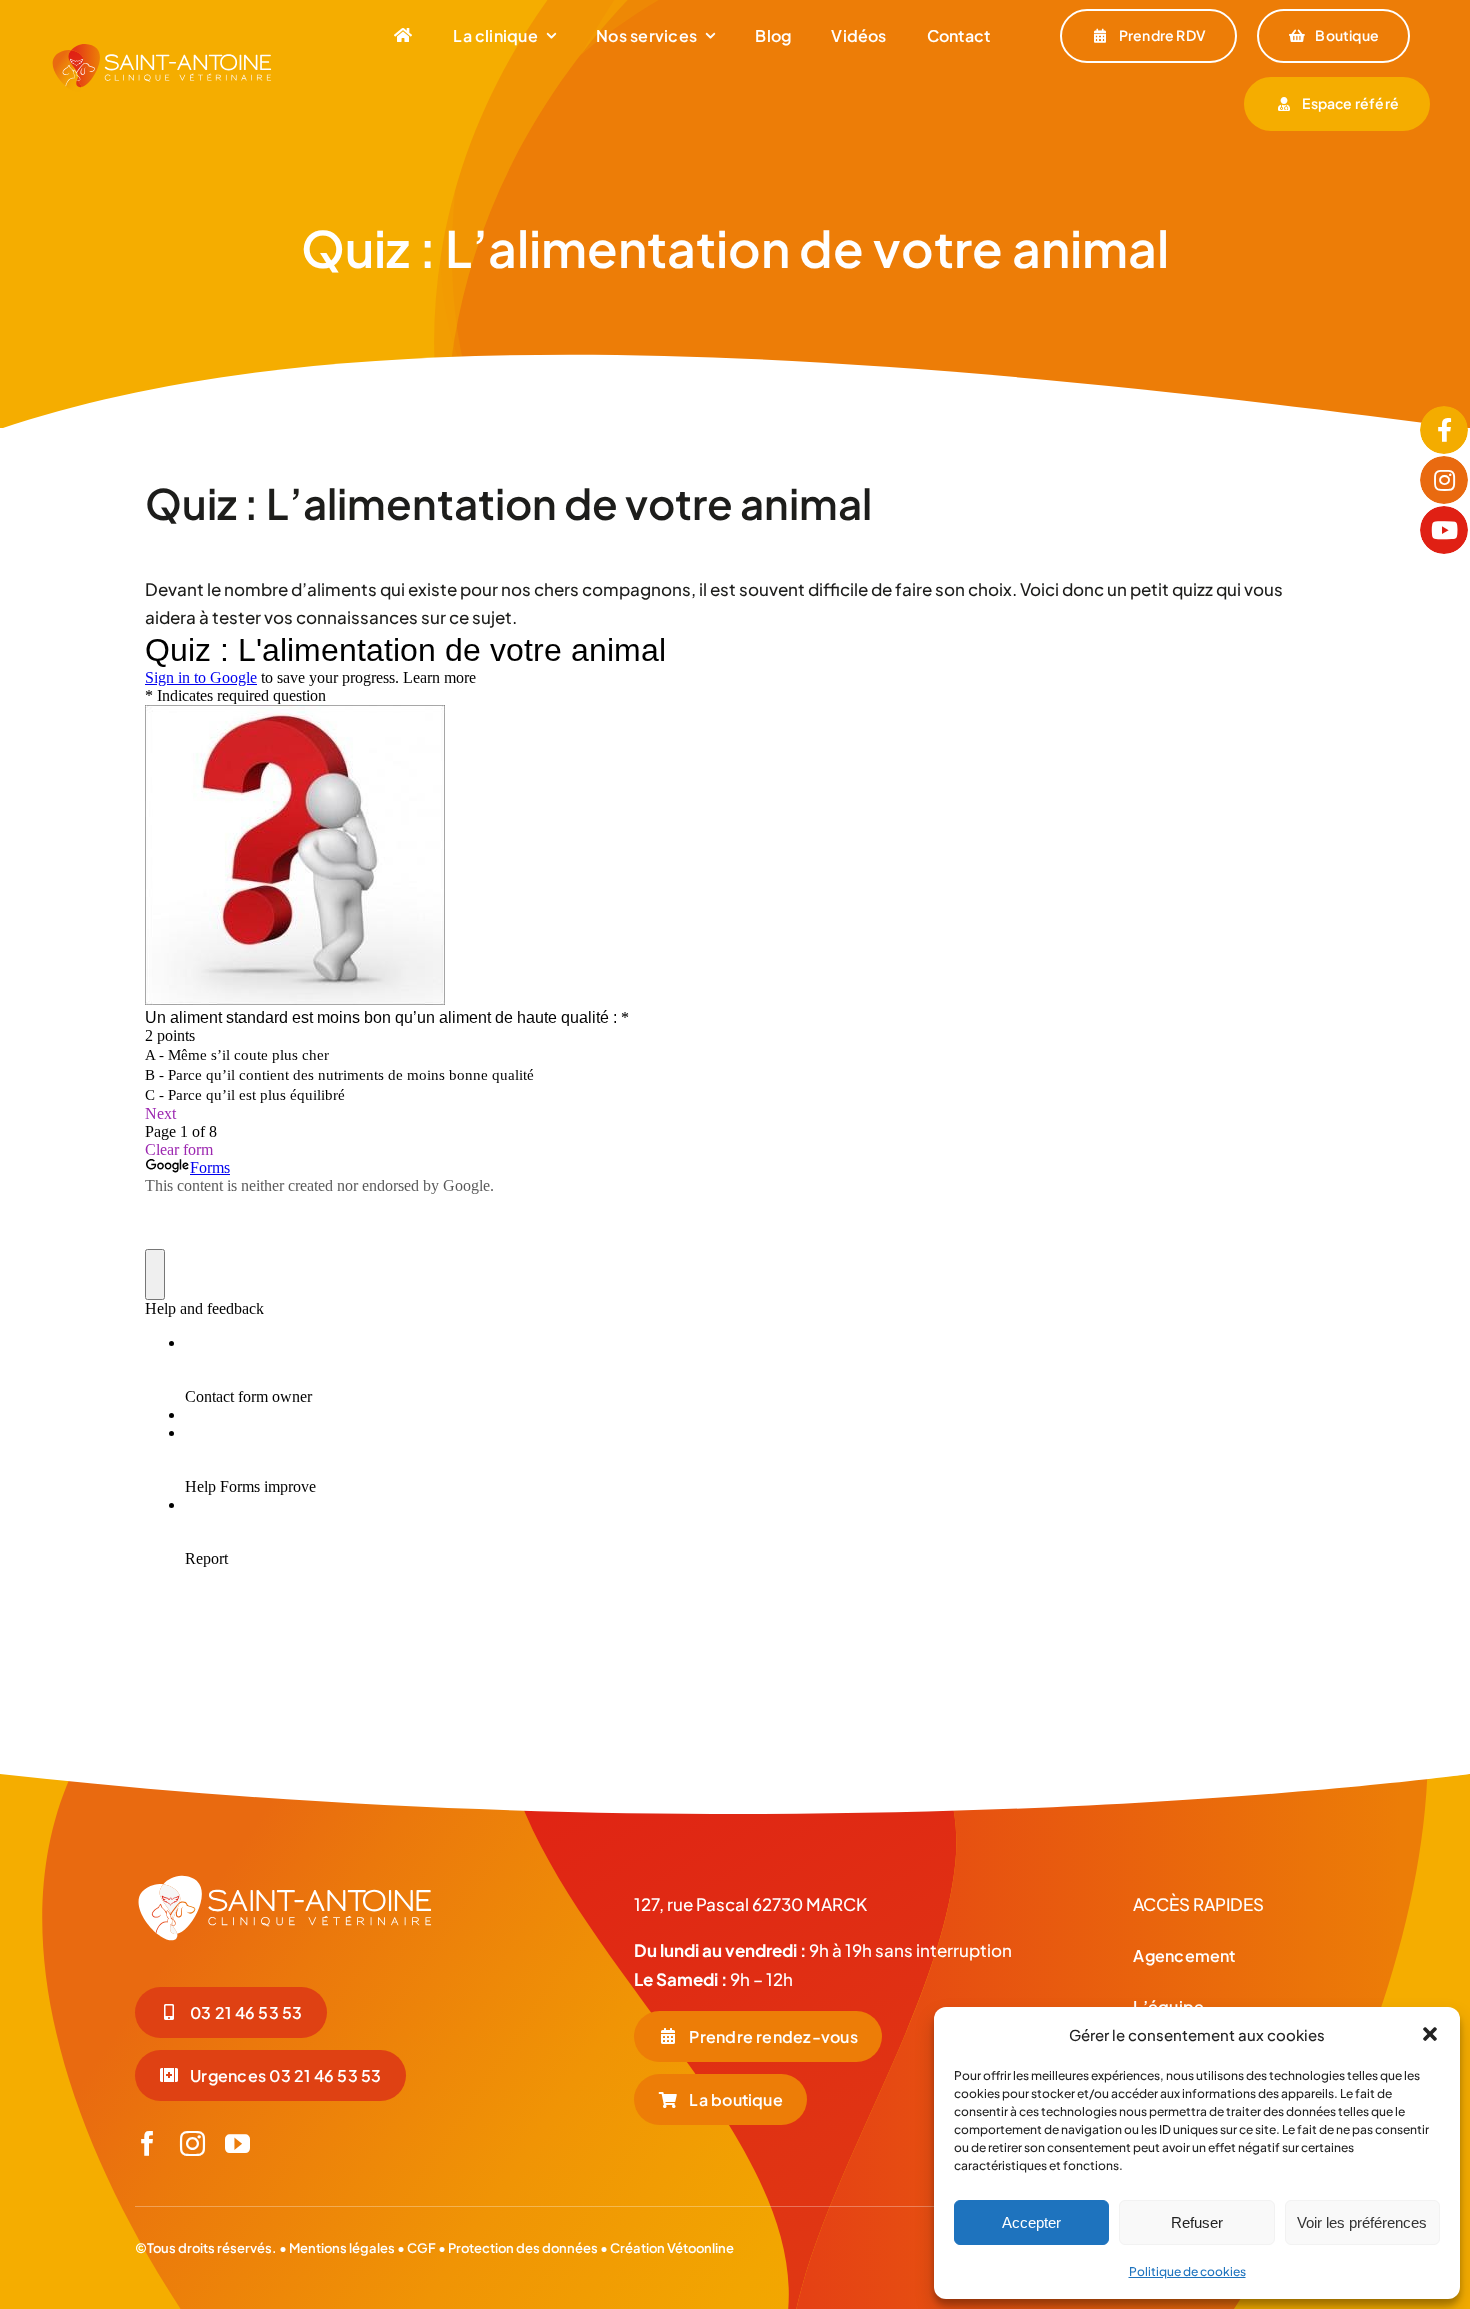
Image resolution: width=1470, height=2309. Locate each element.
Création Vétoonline (672, 2248)
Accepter (1031, 2222)
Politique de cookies (1187, 2271)
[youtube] (237, 2143)
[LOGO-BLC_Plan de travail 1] (285, 1881)
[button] (1430, 2034)
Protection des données (523, 2248)
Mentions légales (342, 2248)
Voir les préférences (1362, 2222)
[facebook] (147, 2143)
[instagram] (192, 2143)
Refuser (1197, 2222)
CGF (420, 2248)
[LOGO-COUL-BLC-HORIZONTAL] (162, 50)
